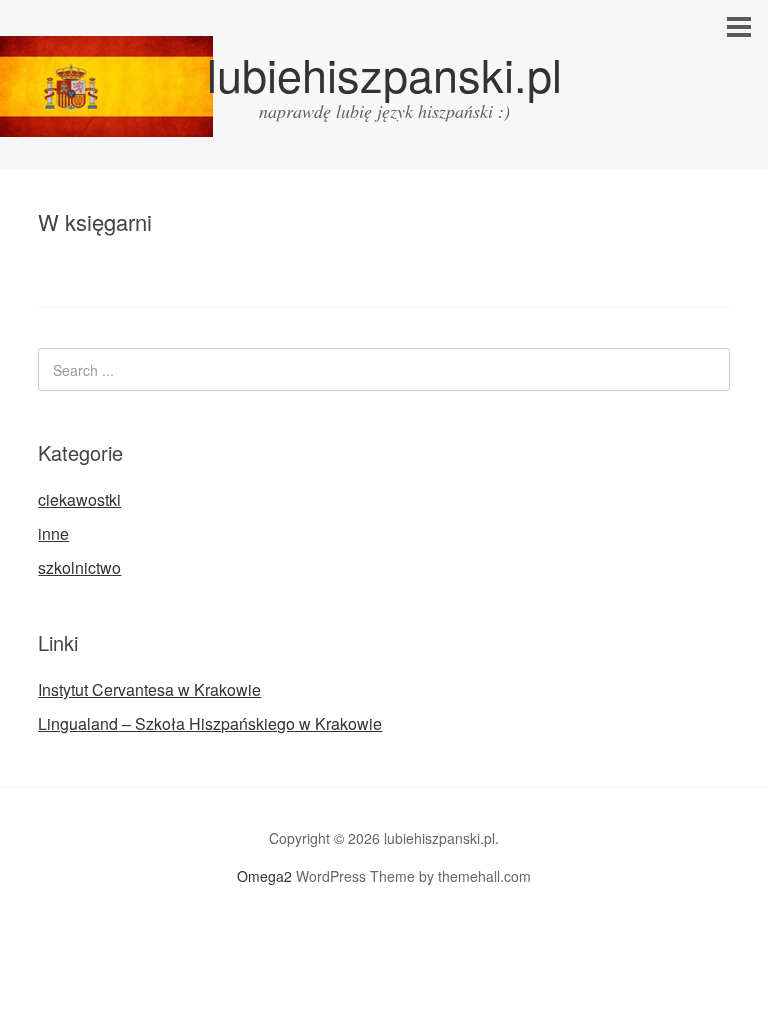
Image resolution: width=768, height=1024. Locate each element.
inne (53, 533)
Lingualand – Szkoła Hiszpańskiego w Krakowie (210, 723)
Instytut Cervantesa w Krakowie (149, 689)
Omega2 (264, 876)
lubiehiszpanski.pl (384, 73)
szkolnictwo (79, 567)
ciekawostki (79, 499)
